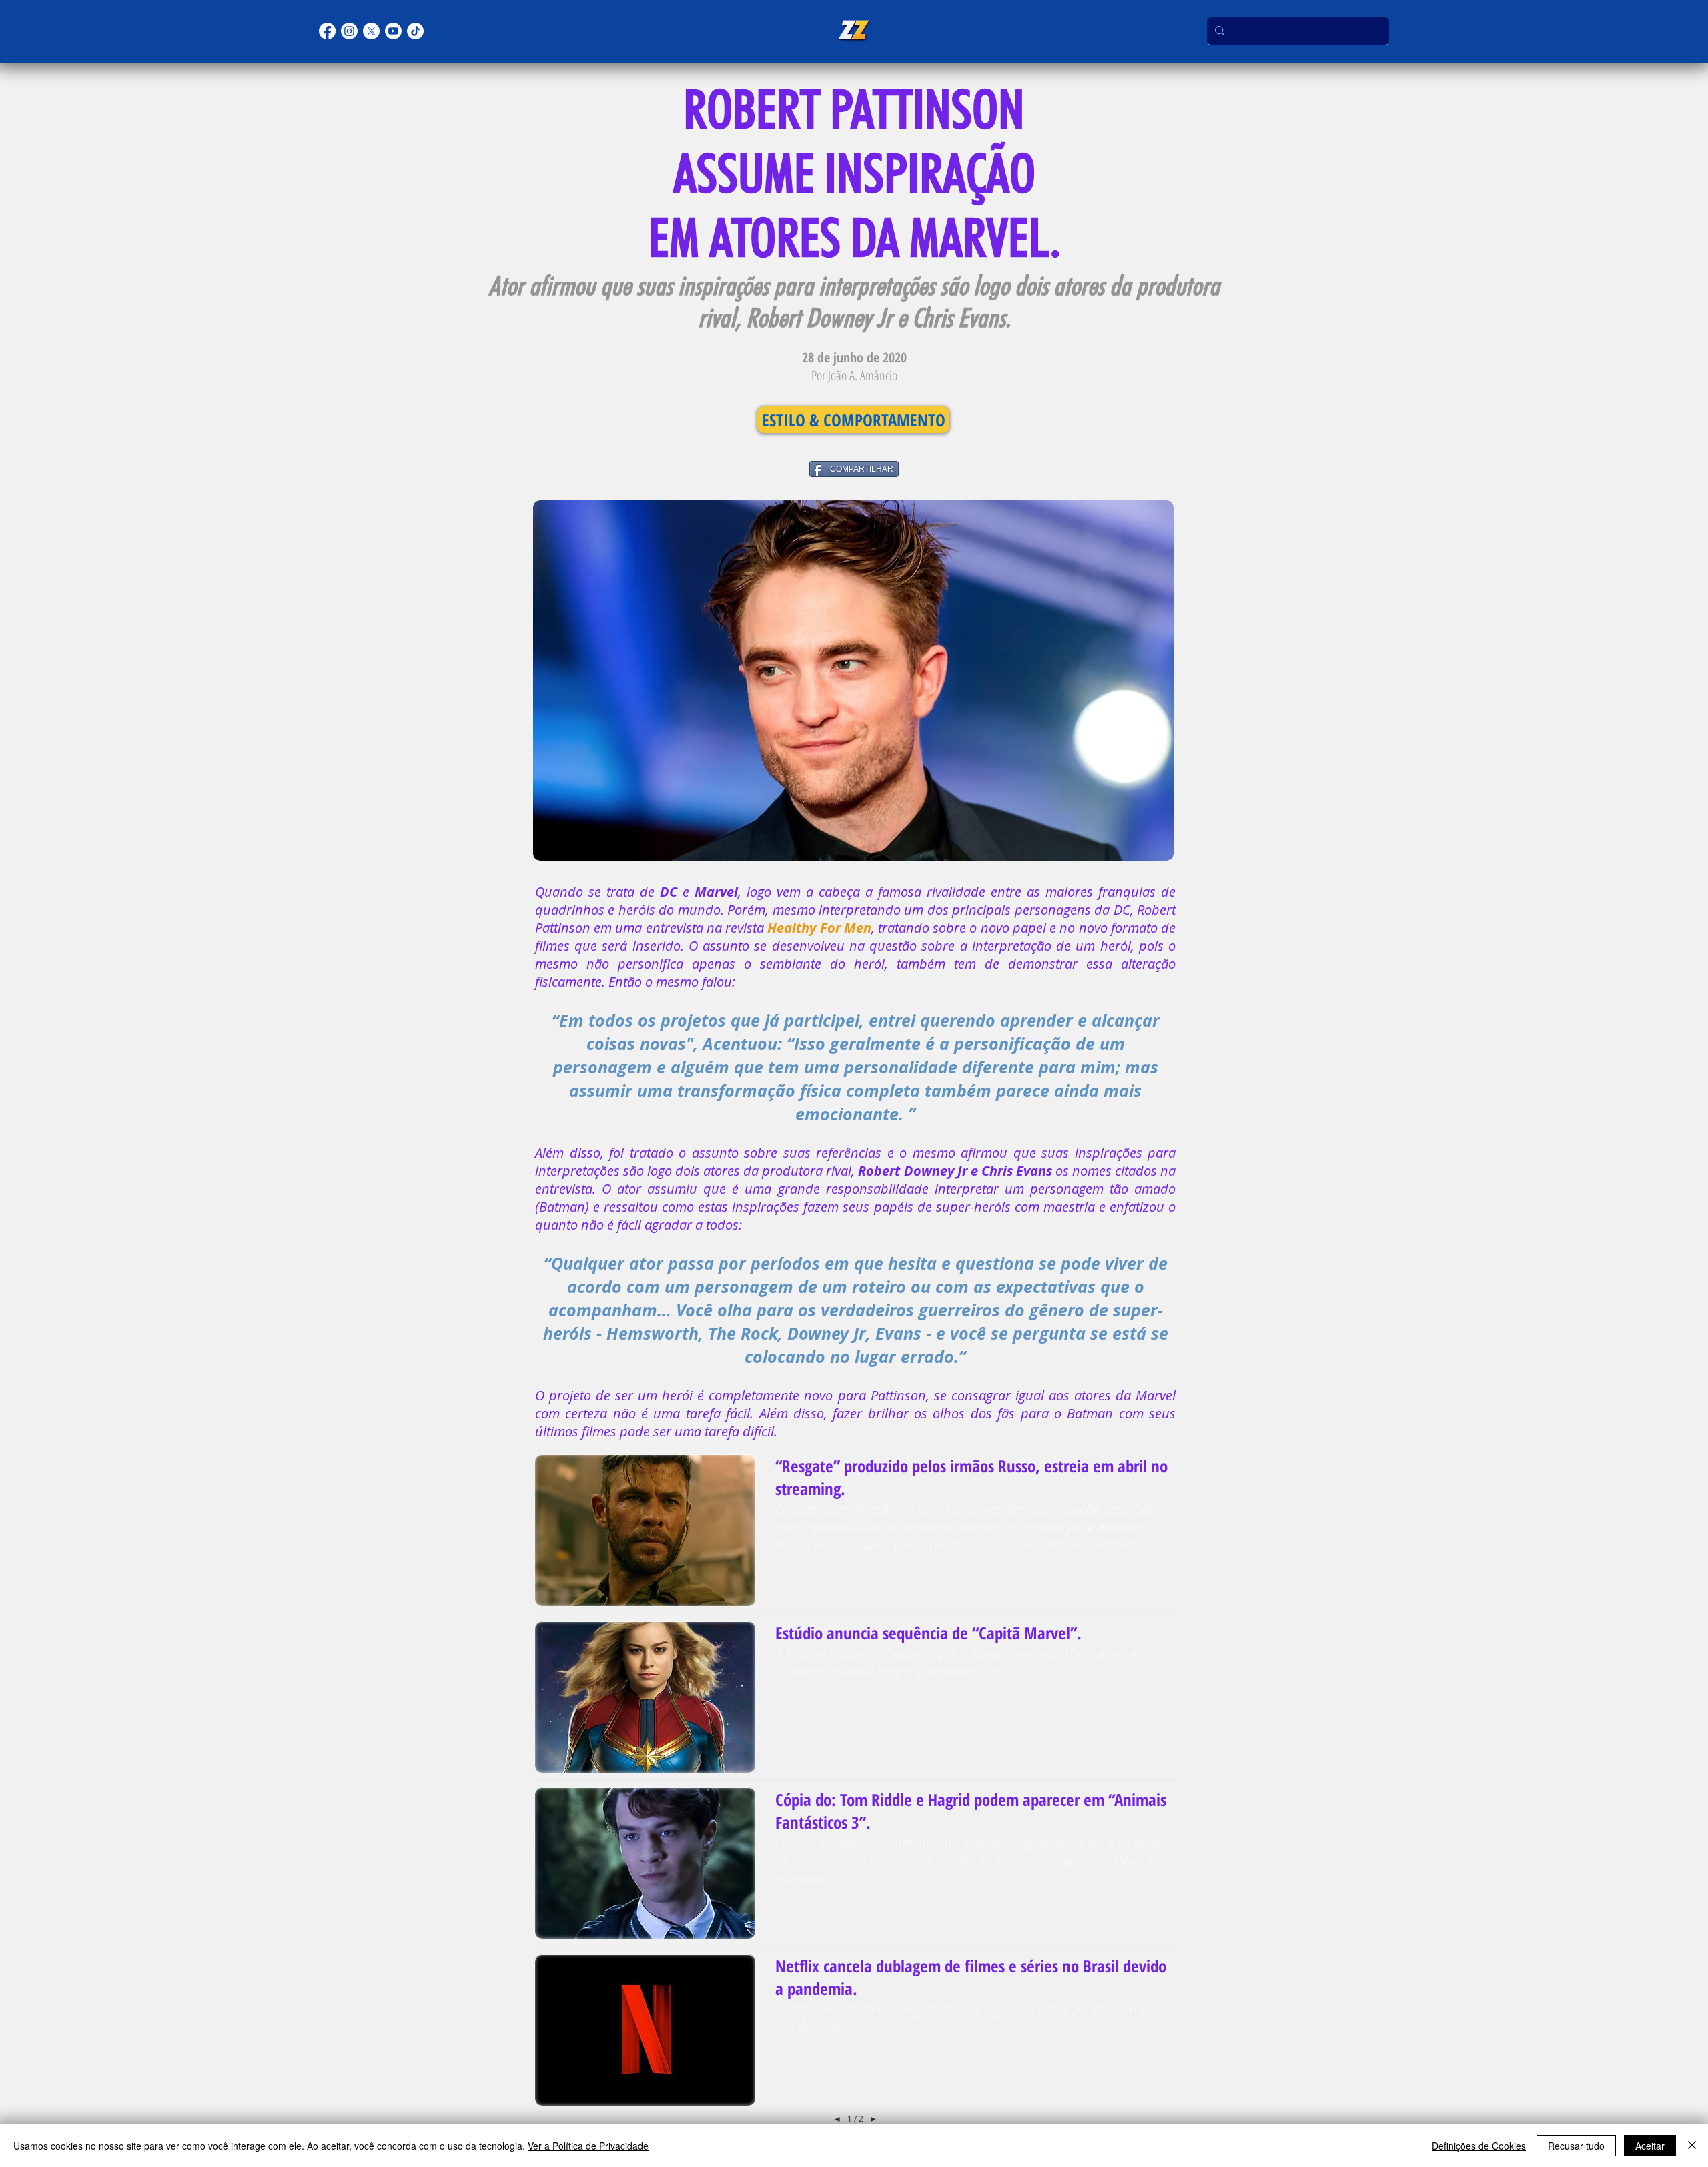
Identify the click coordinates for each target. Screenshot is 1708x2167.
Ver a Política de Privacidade (588, 2146)
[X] (371, 31)
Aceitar (1650, 2146)
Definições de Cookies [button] (1479, 2146)
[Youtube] (393, 31)
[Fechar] (1692, 2146)
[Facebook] (327, 31)
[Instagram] (349, 31)
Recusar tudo (1576, 2146)
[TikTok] (415, 31)
